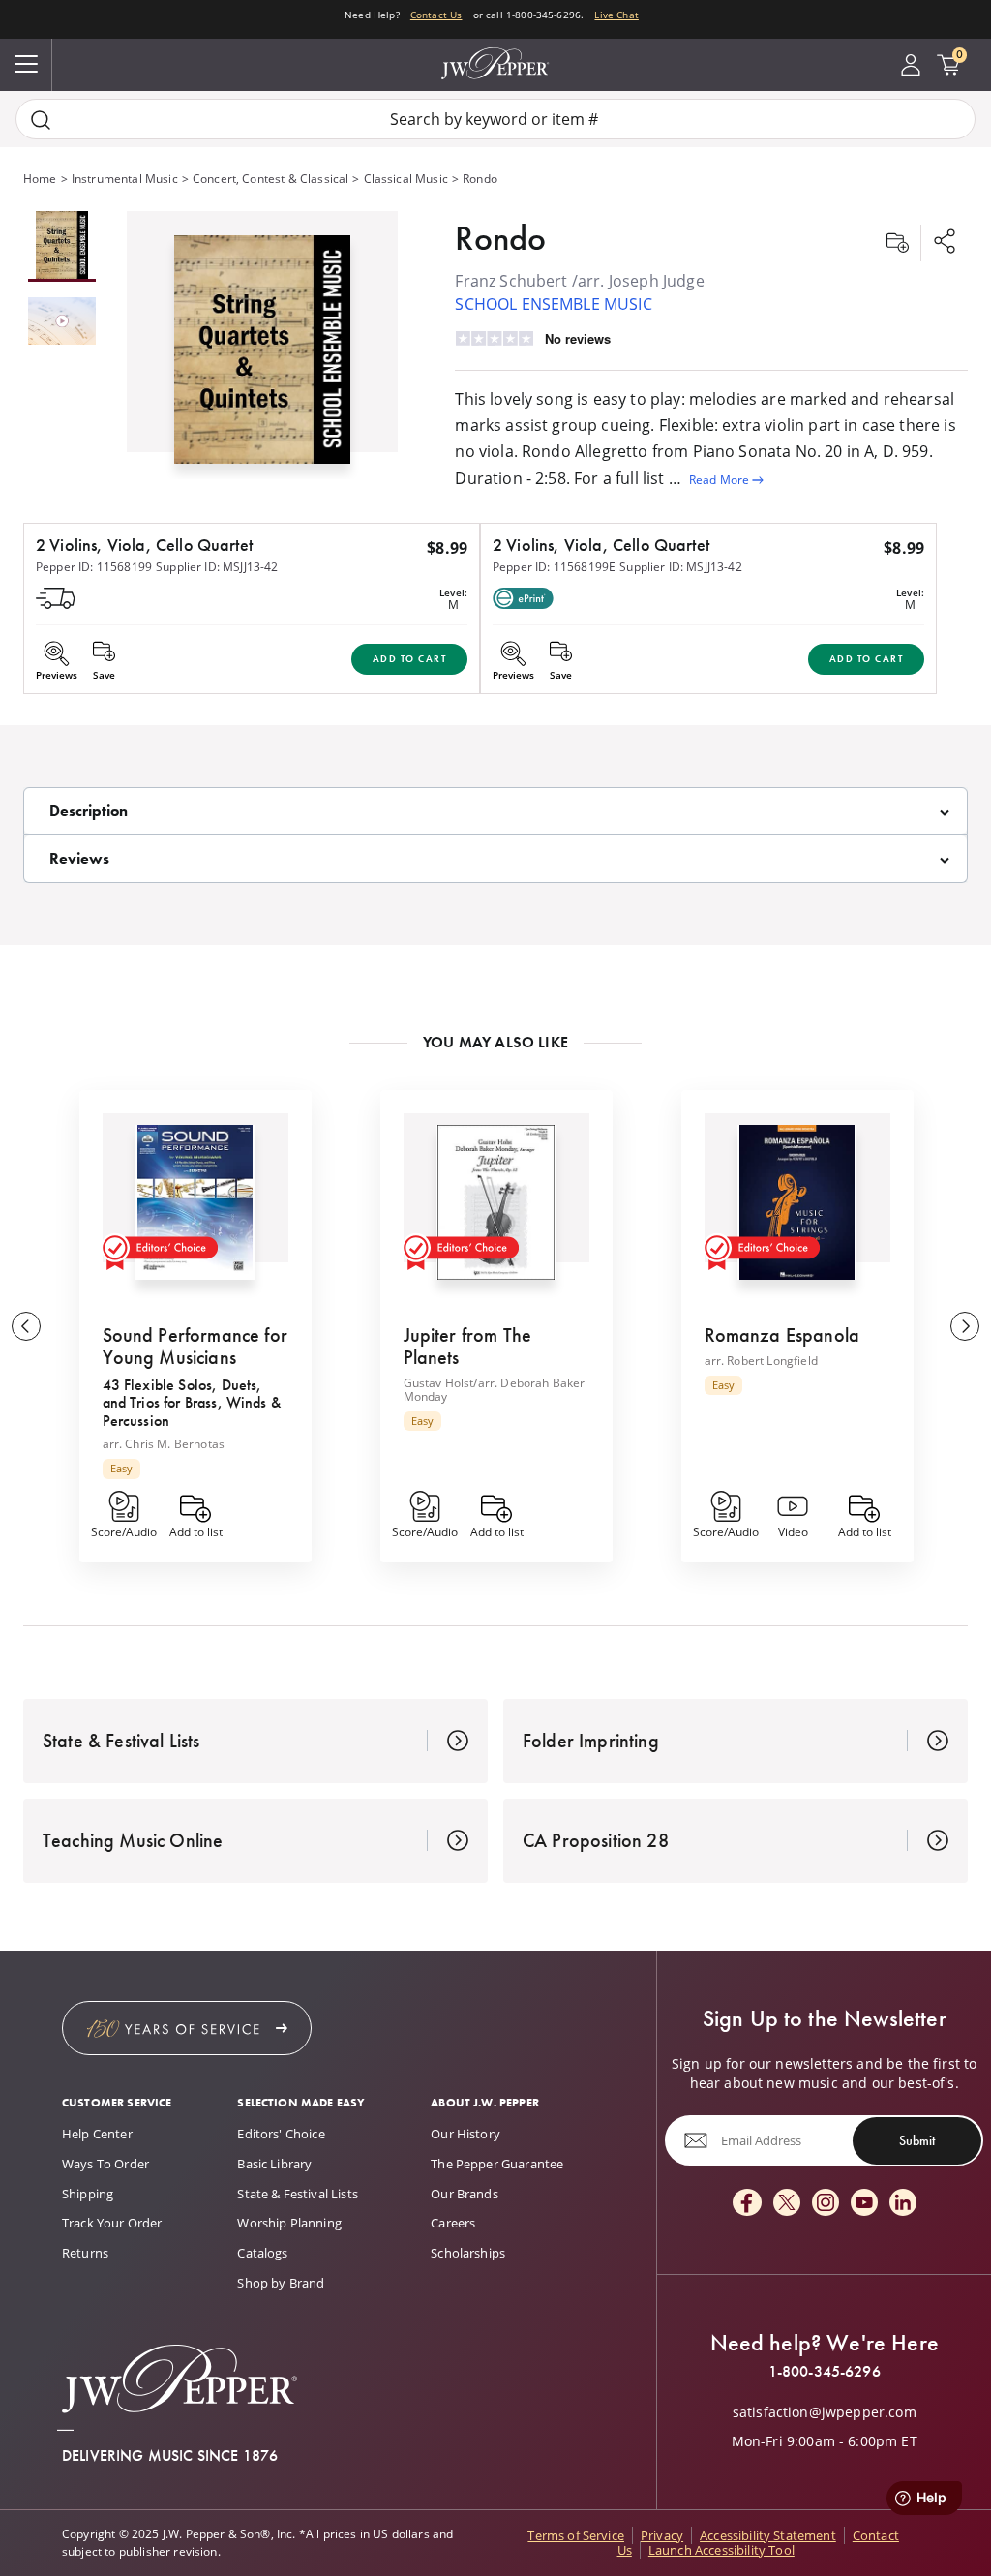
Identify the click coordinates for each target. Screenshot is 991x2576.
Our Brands (465, 2194)
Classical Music (406, 179)
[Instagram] (826, 2204)
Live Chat (616, 15)
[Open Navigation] (26, 65)
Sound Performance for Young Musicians (195, 1346)
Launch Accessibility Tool (721, 2550)
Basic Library (274, 2164)
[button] (262, 345)
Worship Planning (289, 2223)
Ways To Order (105, 2164)
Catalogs (262, 2253)
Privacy (662, 2535)
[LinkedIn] (903, 2204)
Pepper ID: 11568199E (554, 567)
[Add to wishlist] (897, 243)
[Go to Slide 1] (62, 246)
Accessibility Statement (768, 2535)
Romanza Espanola (782, 1335)
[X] (787, 2204)
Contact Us (436, 15)
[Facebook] (747, 2204)
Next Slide (965, 1326)
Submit (917, 2140)
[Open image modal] (262, 357)
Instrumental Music (125, 179)
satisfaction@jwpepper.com (825, 2412)
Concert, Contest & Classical (270, 179)
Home (40, 179)
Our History (465, 2134)
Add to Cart (410, 659)
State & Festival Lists (298, 2194)
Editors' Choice (281, 2134)
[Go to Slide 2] (62, 322)
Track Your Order (112, 2223)
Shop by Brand (281, 2283)
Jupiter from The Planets (468, 1346)
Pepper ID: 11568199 (94, 567)
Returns (85, 2253)
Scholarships (468, 2253)
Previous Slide (26, 1326)
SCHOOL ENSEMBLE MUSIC (553, 304)
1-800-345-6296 (825, 2372)
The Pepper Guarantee (497, 2164)
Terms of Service (576, 2535)
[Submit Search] (41, 120)
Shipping (88, 2194)
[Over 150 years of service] (187, 2028)
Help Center (97, 2134)
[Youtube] (864, 2204)
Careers (453, 2223)
